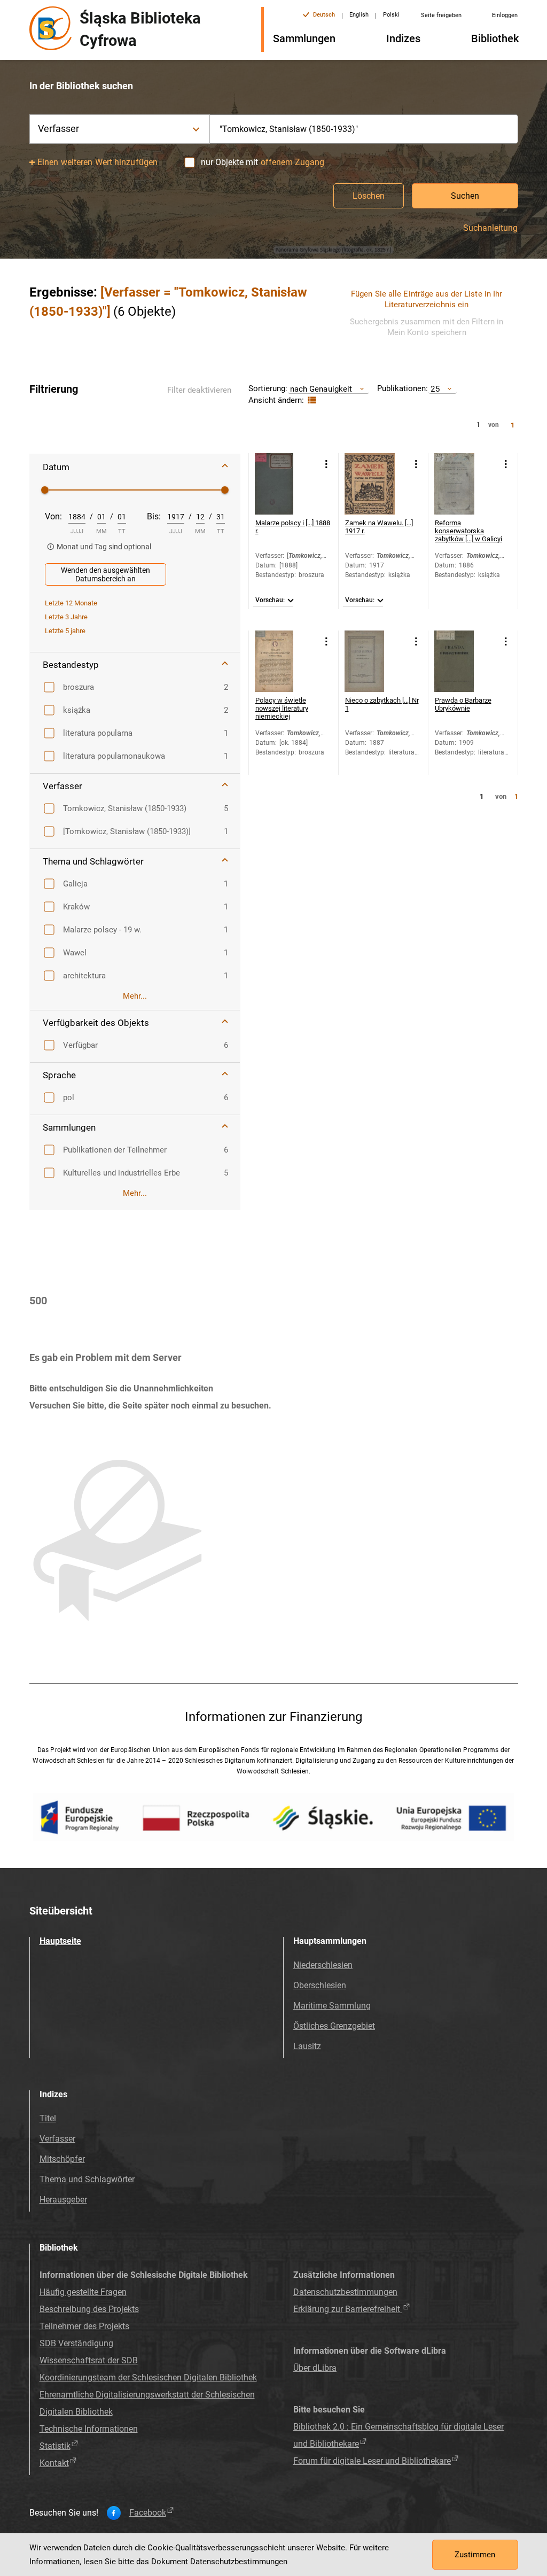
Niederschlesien (323, 1965)
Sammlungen (304, 38)
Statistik (55, 2446)
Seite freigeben (441, 15)
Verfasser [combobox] (59, 129)
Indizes (403, 38)
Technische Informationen (89, 2429)
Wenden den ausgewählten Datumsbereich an (106, 574)
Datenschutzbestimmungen (345, 2292)
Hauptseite (60, 1941)
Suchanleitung (490, 228)
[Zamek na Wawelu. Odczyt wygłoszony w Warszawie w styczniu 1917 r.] (375, 484)
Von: (53, 516)
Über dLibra (315, 2368)
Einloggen (505, 15)
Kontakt (54, 2463)
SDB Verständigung (76, 2343)
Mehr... (135, 996)
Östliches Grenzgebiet (334, 2026)
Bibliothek (495, 38)
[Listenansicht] (311, 400)
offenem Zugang (292, 162)
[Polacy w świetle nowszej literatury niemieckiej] (286, 661)
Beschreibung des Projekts (89, 2309)
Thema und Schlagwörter (87, 2179)
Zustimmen (475, 2555)
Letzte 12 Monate (71, 603)
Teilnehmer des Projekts (84, 2326)
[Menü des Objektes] (327, 464)
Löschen (369, 196)
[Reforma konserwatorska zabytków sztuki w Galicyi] (465, 484)
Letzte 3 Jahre (66, 617)
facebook (148, 2513)
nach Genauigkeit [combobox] (321, 389)
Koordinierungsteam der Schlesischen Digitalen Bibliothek (148, 2377)
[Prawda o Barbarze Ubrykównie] (465, 661)
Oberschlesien (320, 1985)
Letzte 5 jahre (65, 631)
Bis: (154, 516)
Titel (48, 2118)
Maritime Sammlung (332, 2006)
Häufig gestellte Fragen (83, 2292)
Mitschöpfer (62, 2159)
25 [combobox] (435, 389)
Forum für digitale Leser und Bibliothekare (372, 2461)
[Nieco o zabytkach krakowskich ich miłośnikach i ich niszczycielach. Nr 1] (375, 661)
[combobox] (364, 129)
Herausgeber (63, 2200)
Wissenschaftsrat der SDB (89, 2360)
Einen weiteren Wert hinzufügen (97, 162)
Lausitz (307, 2046)
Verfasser (57, 2139)
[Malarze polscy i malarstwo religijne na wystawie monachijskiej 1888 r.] (286, 484)
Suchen (465, 196)
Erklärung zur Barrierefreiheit (348, 2309)
